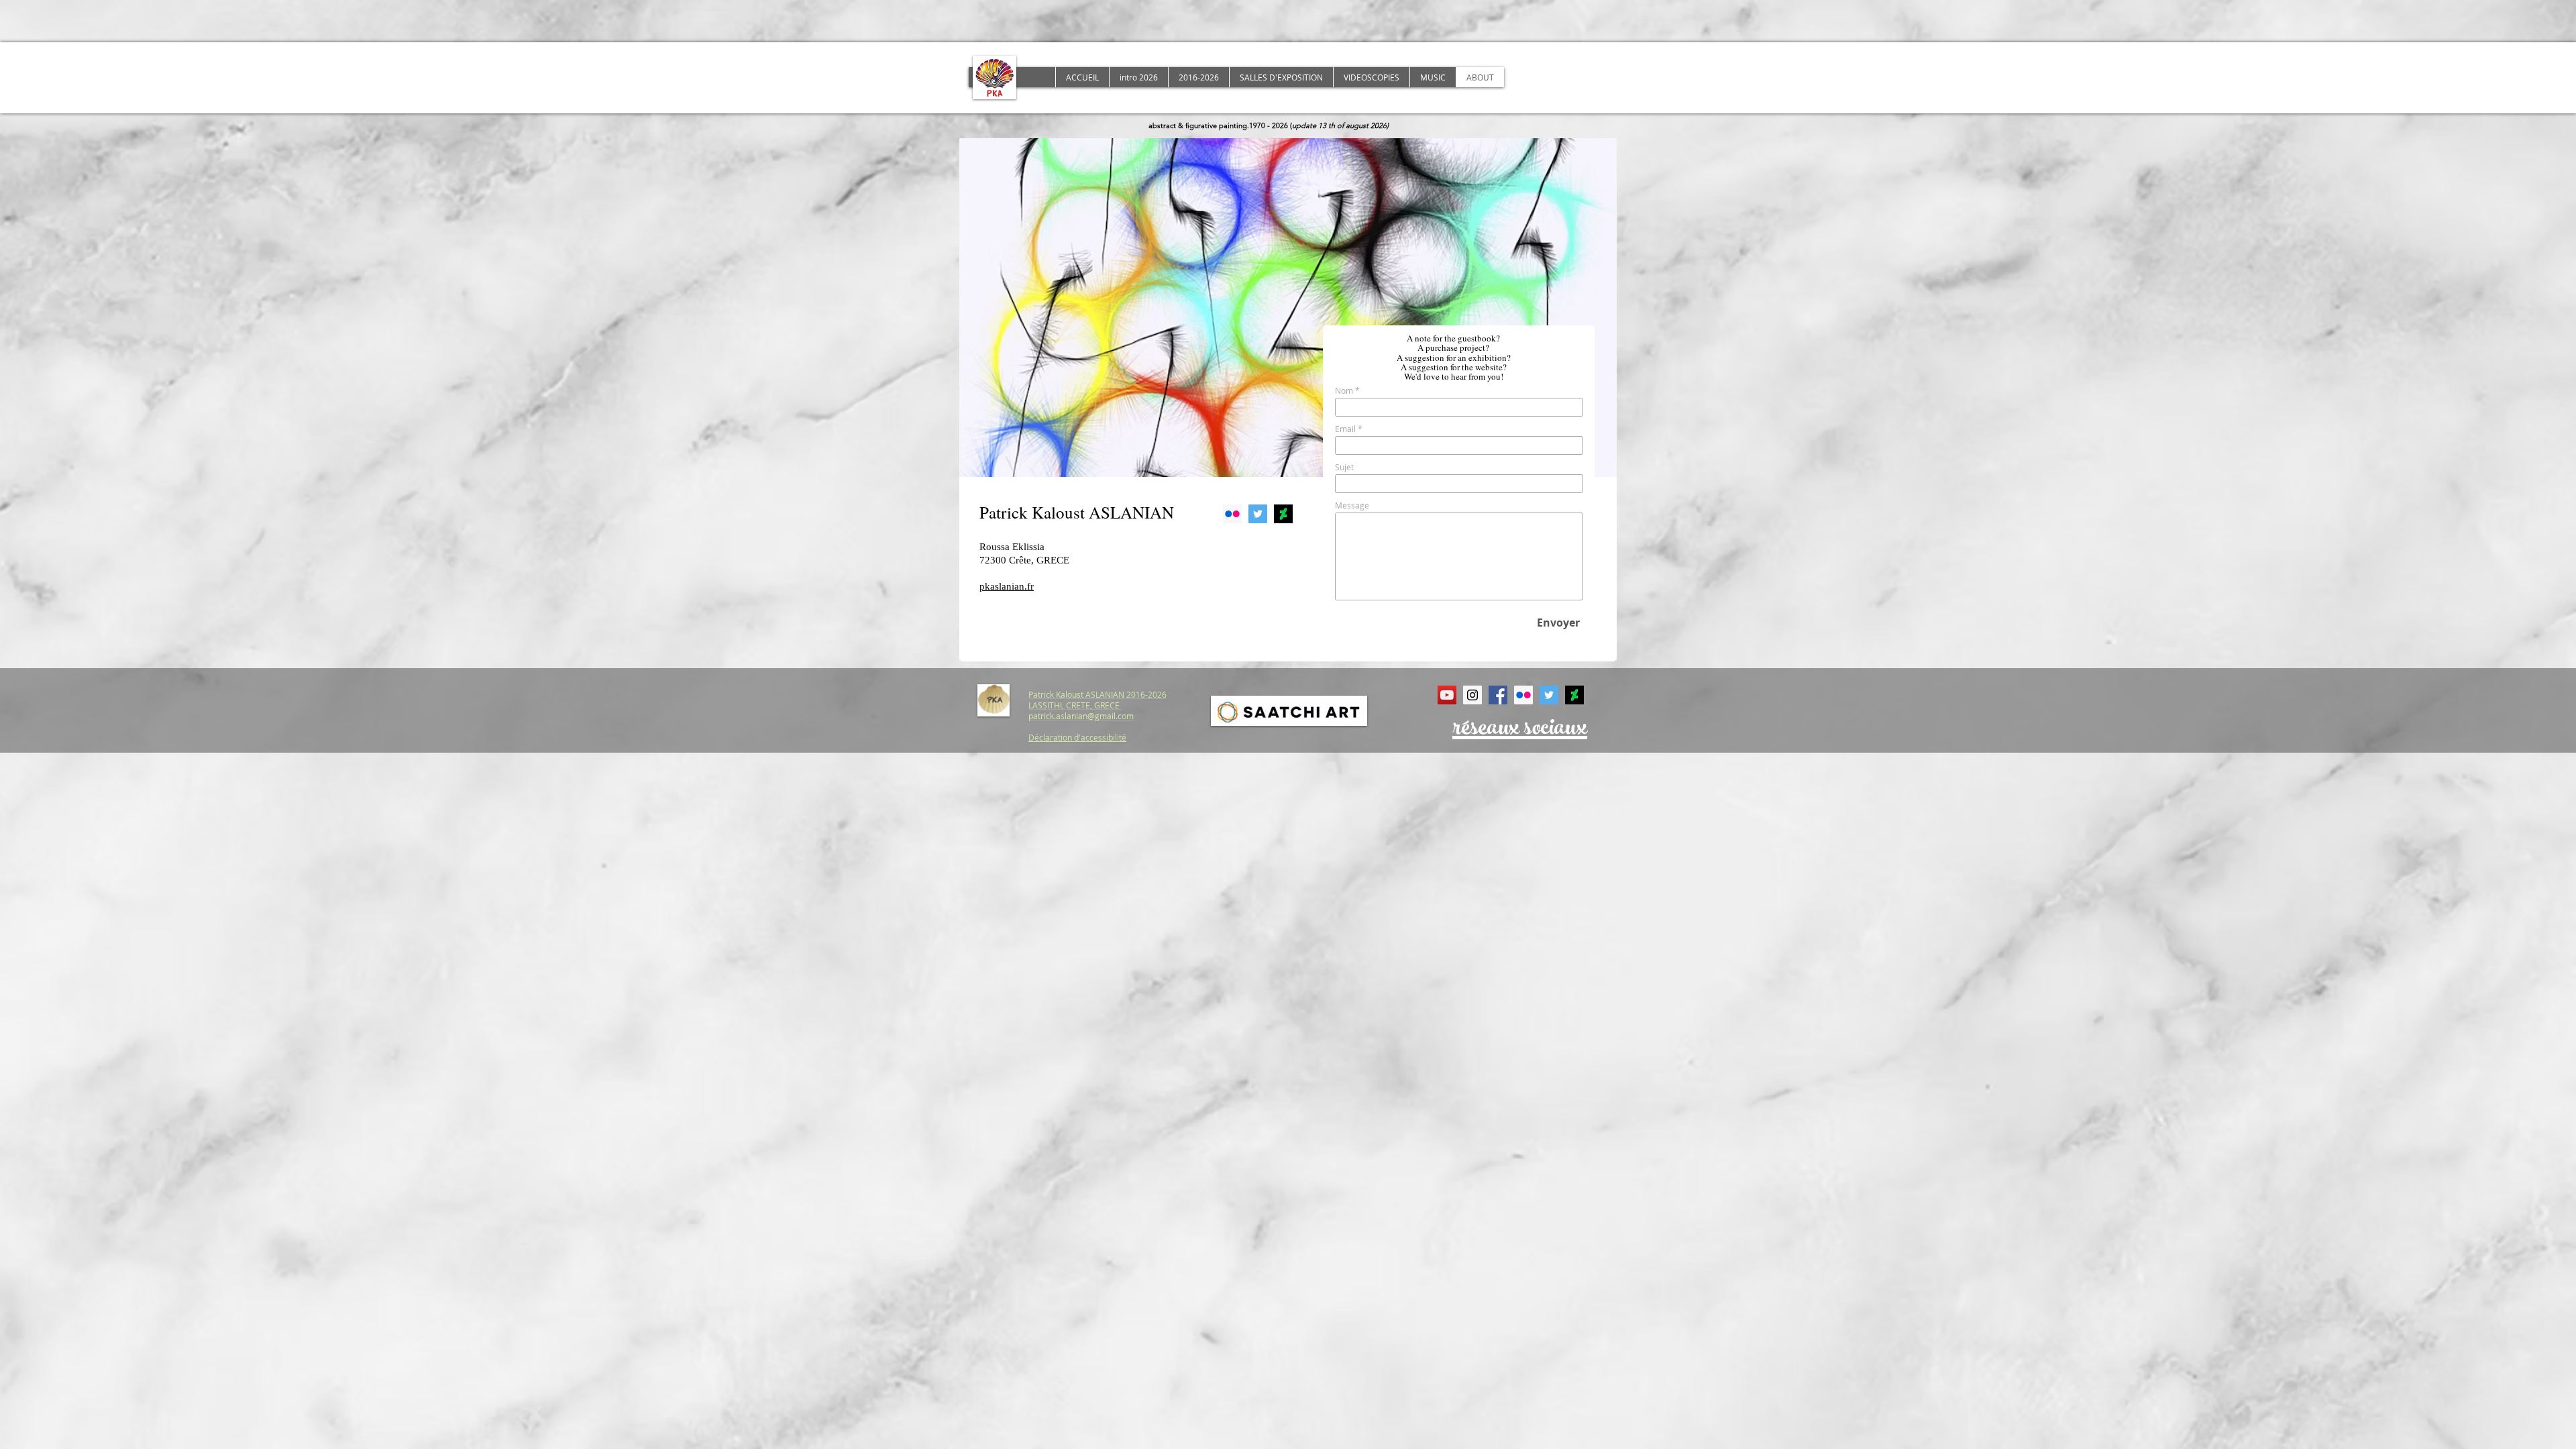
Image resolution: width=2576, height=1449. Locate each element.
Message (1352, 505)
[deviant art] (1283, 514)
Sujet (1344, 467)
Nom (1344, 390)
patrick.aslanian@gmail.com (1081, 716)
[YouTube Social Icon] (1447, 695)
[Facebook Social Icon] (1498, 695)
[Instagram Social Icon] (1472, 695)
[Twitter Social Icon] (1258, 514)
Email (1345, 429)
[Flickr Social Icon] (1232, 514)
